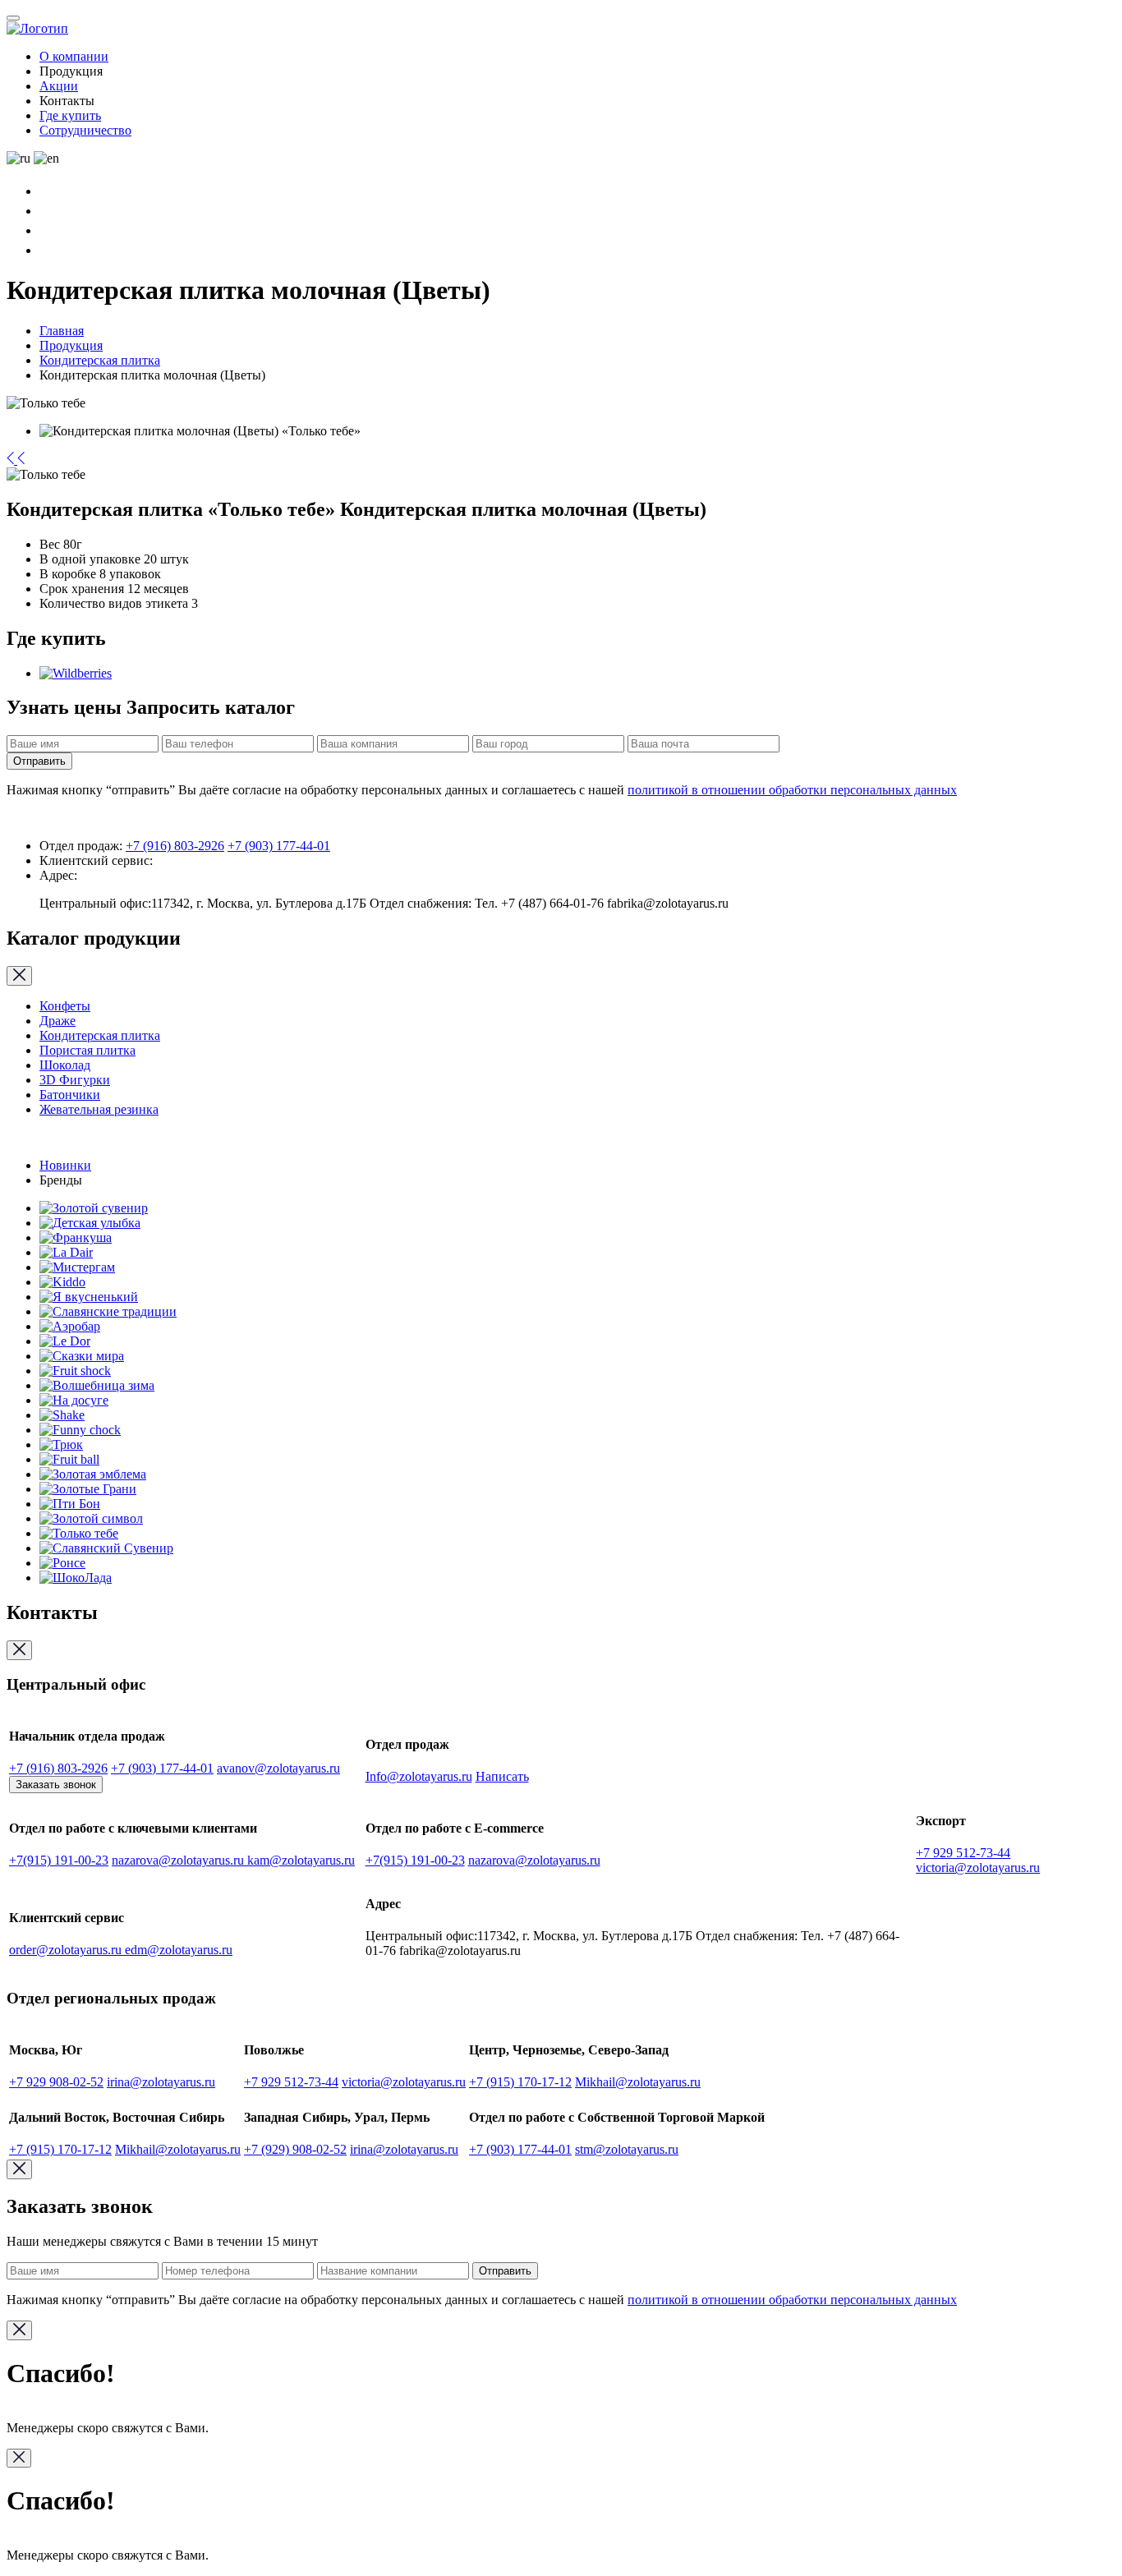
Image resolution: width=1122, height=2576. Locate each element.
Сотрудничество (85, 130)
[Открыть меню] (13, 18)
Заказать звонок (56, 1785)
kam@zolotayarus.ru (301, 1860)
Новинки (65, 1165)
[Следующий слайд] (21, 460)
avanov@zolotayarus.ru (278, 1768)
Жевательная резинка (99, 1109)
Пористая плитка (87, 1050)
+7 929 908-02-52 (56, 2082)
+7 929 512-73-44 (963, 1853)
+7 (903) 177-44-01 (279, 846)
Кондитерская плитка (100, 1035)
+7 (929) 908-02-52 (295, 2149)
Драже (57, 1021)
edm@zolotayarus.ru (179, 1950)
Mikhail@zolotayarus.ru (638, 2082)
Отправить (39, 761)
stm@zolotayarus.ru (627, 2149)
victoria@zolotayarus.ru (978, 1868)
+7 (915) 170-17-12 (520, 2082)
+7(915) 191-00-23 (59, 1860)
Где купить (70, 115)
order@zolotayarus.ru (67, 1950)
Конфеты (65, 1006)
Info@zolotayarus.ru (419, 1776)
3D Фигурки (75, 1080)
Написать (502, 1776)
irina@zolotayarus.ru (161, 2082)
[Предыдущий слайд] (12, 460)
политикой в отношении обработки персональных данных (792, 790)
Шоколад (65, 1065)
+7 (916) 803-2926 (175, 846)
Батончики (70, 1095)
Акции (59, 86)
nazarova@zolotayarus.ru (179, 1860)
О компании (74, 56)
